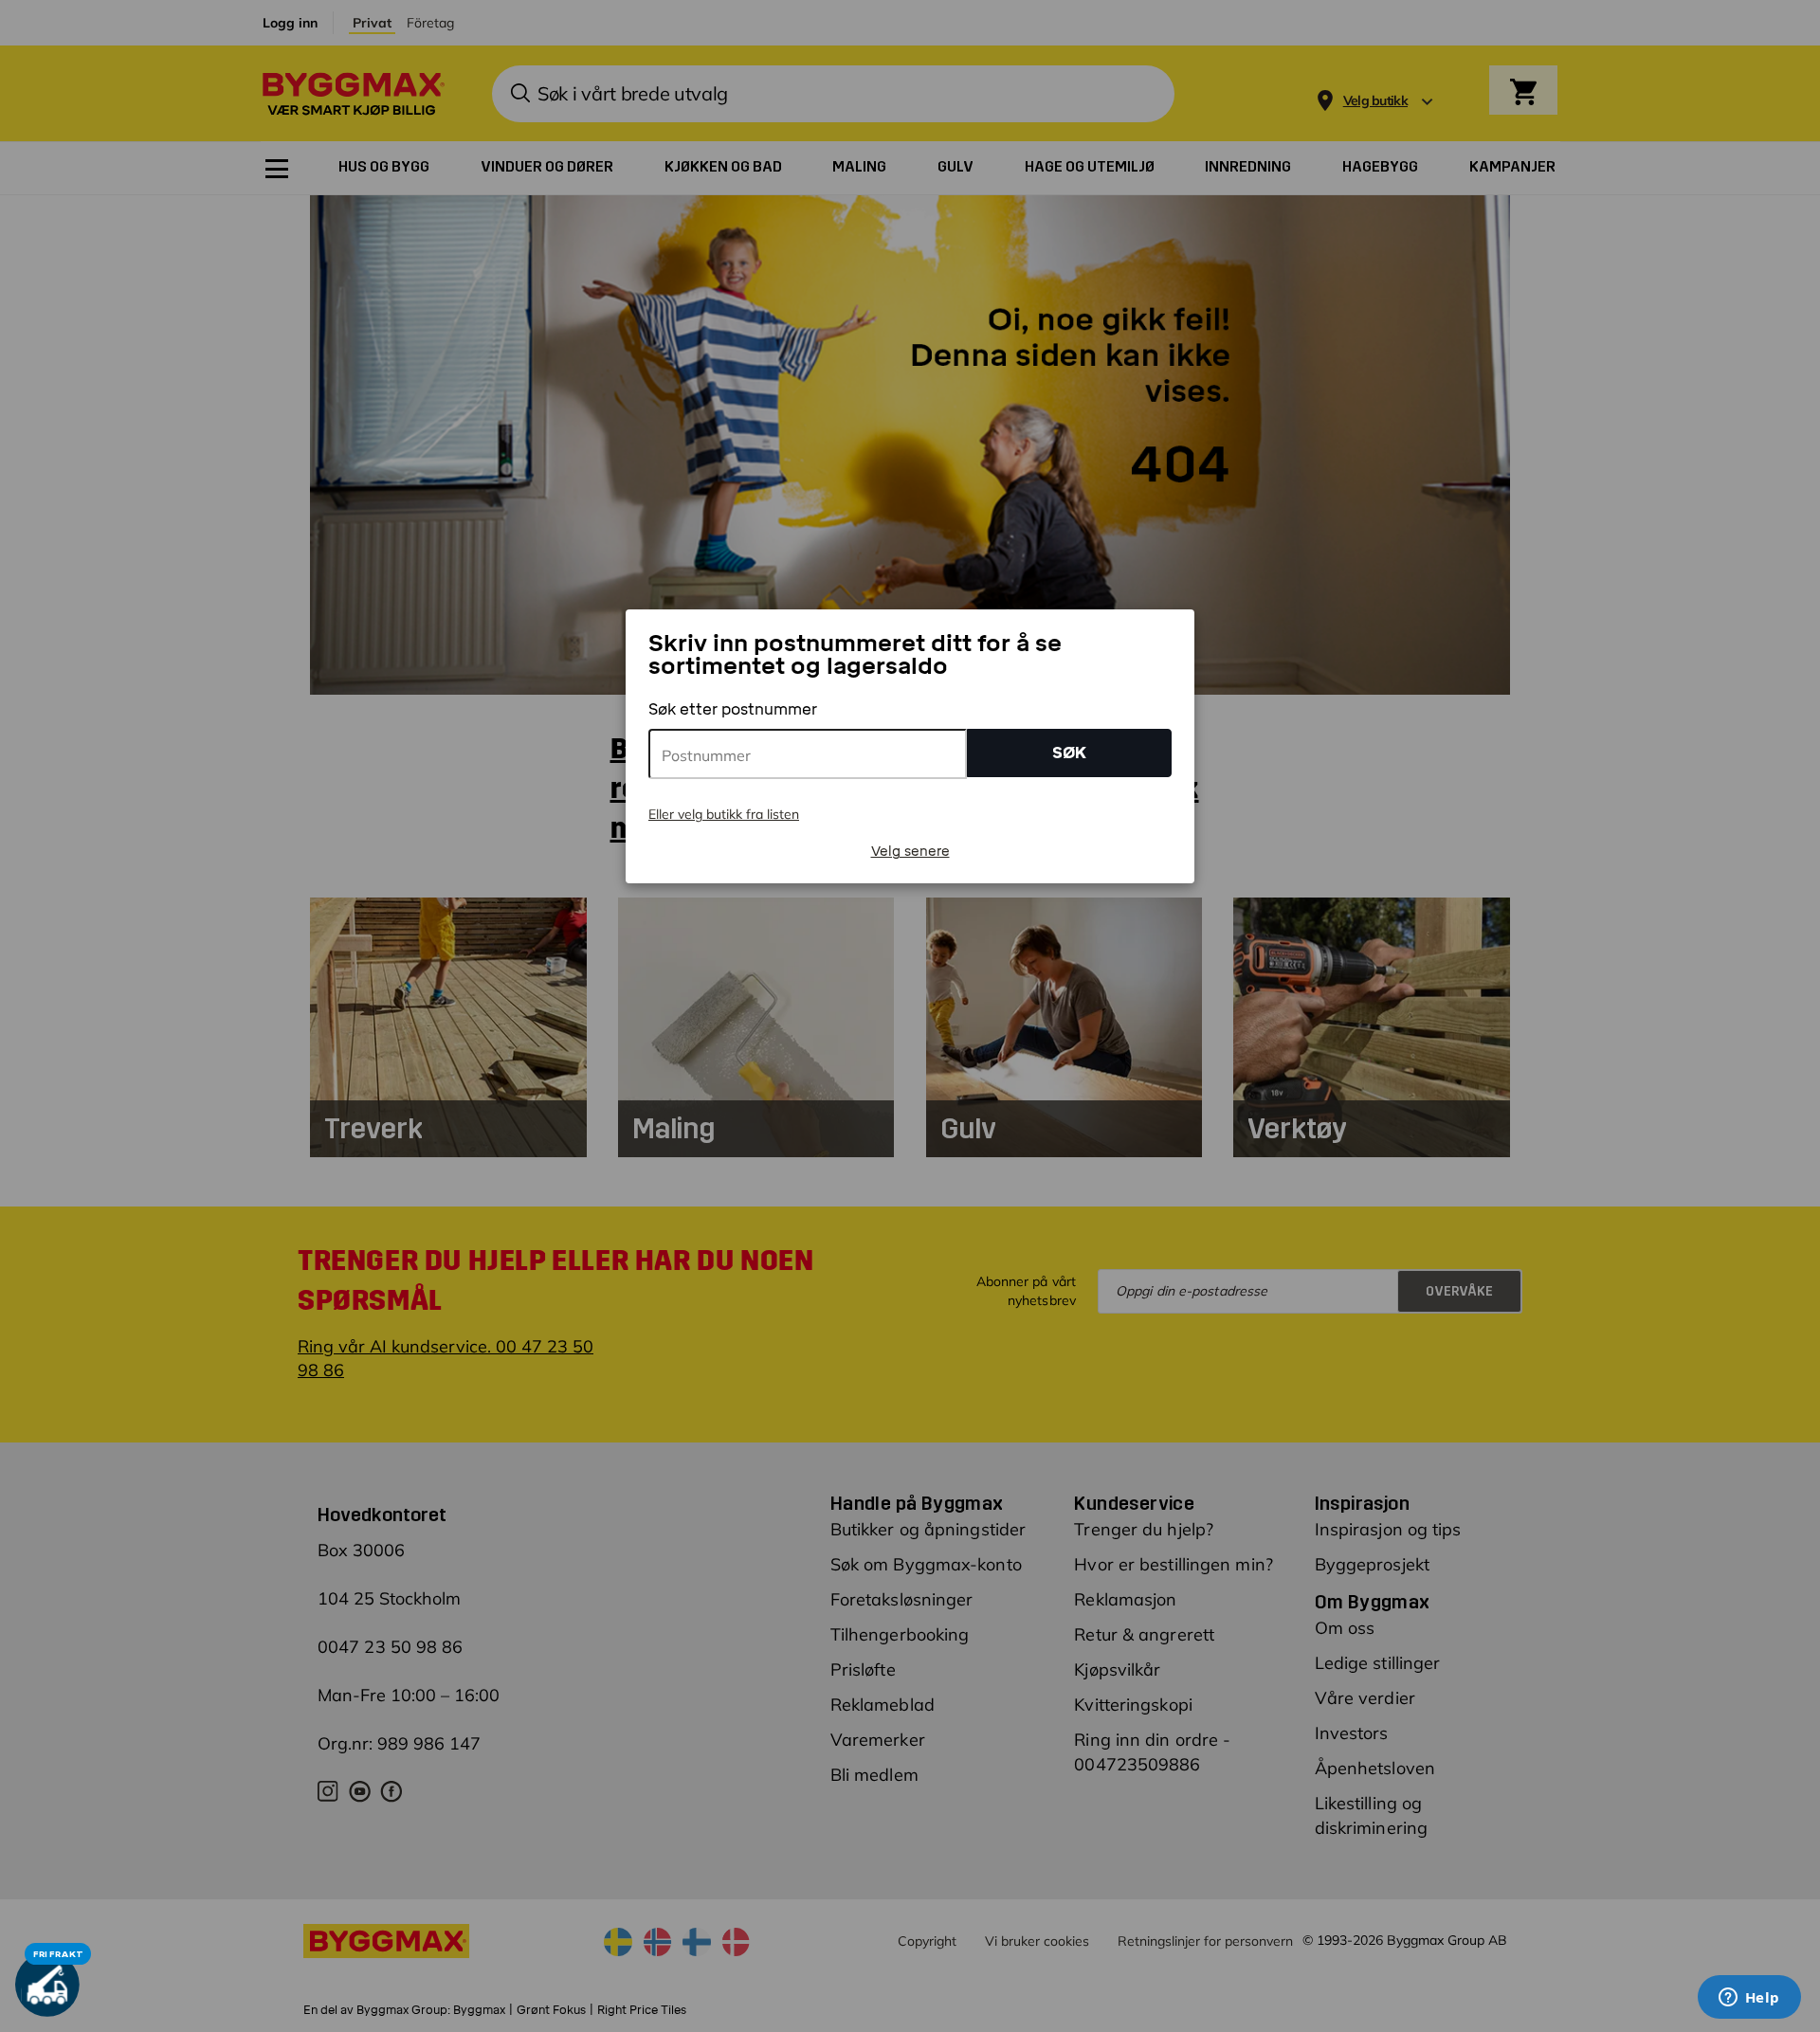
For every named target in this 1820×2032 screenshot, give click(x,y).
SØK (1069, 753)
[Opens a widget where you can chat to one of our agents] (1749, 1999)
